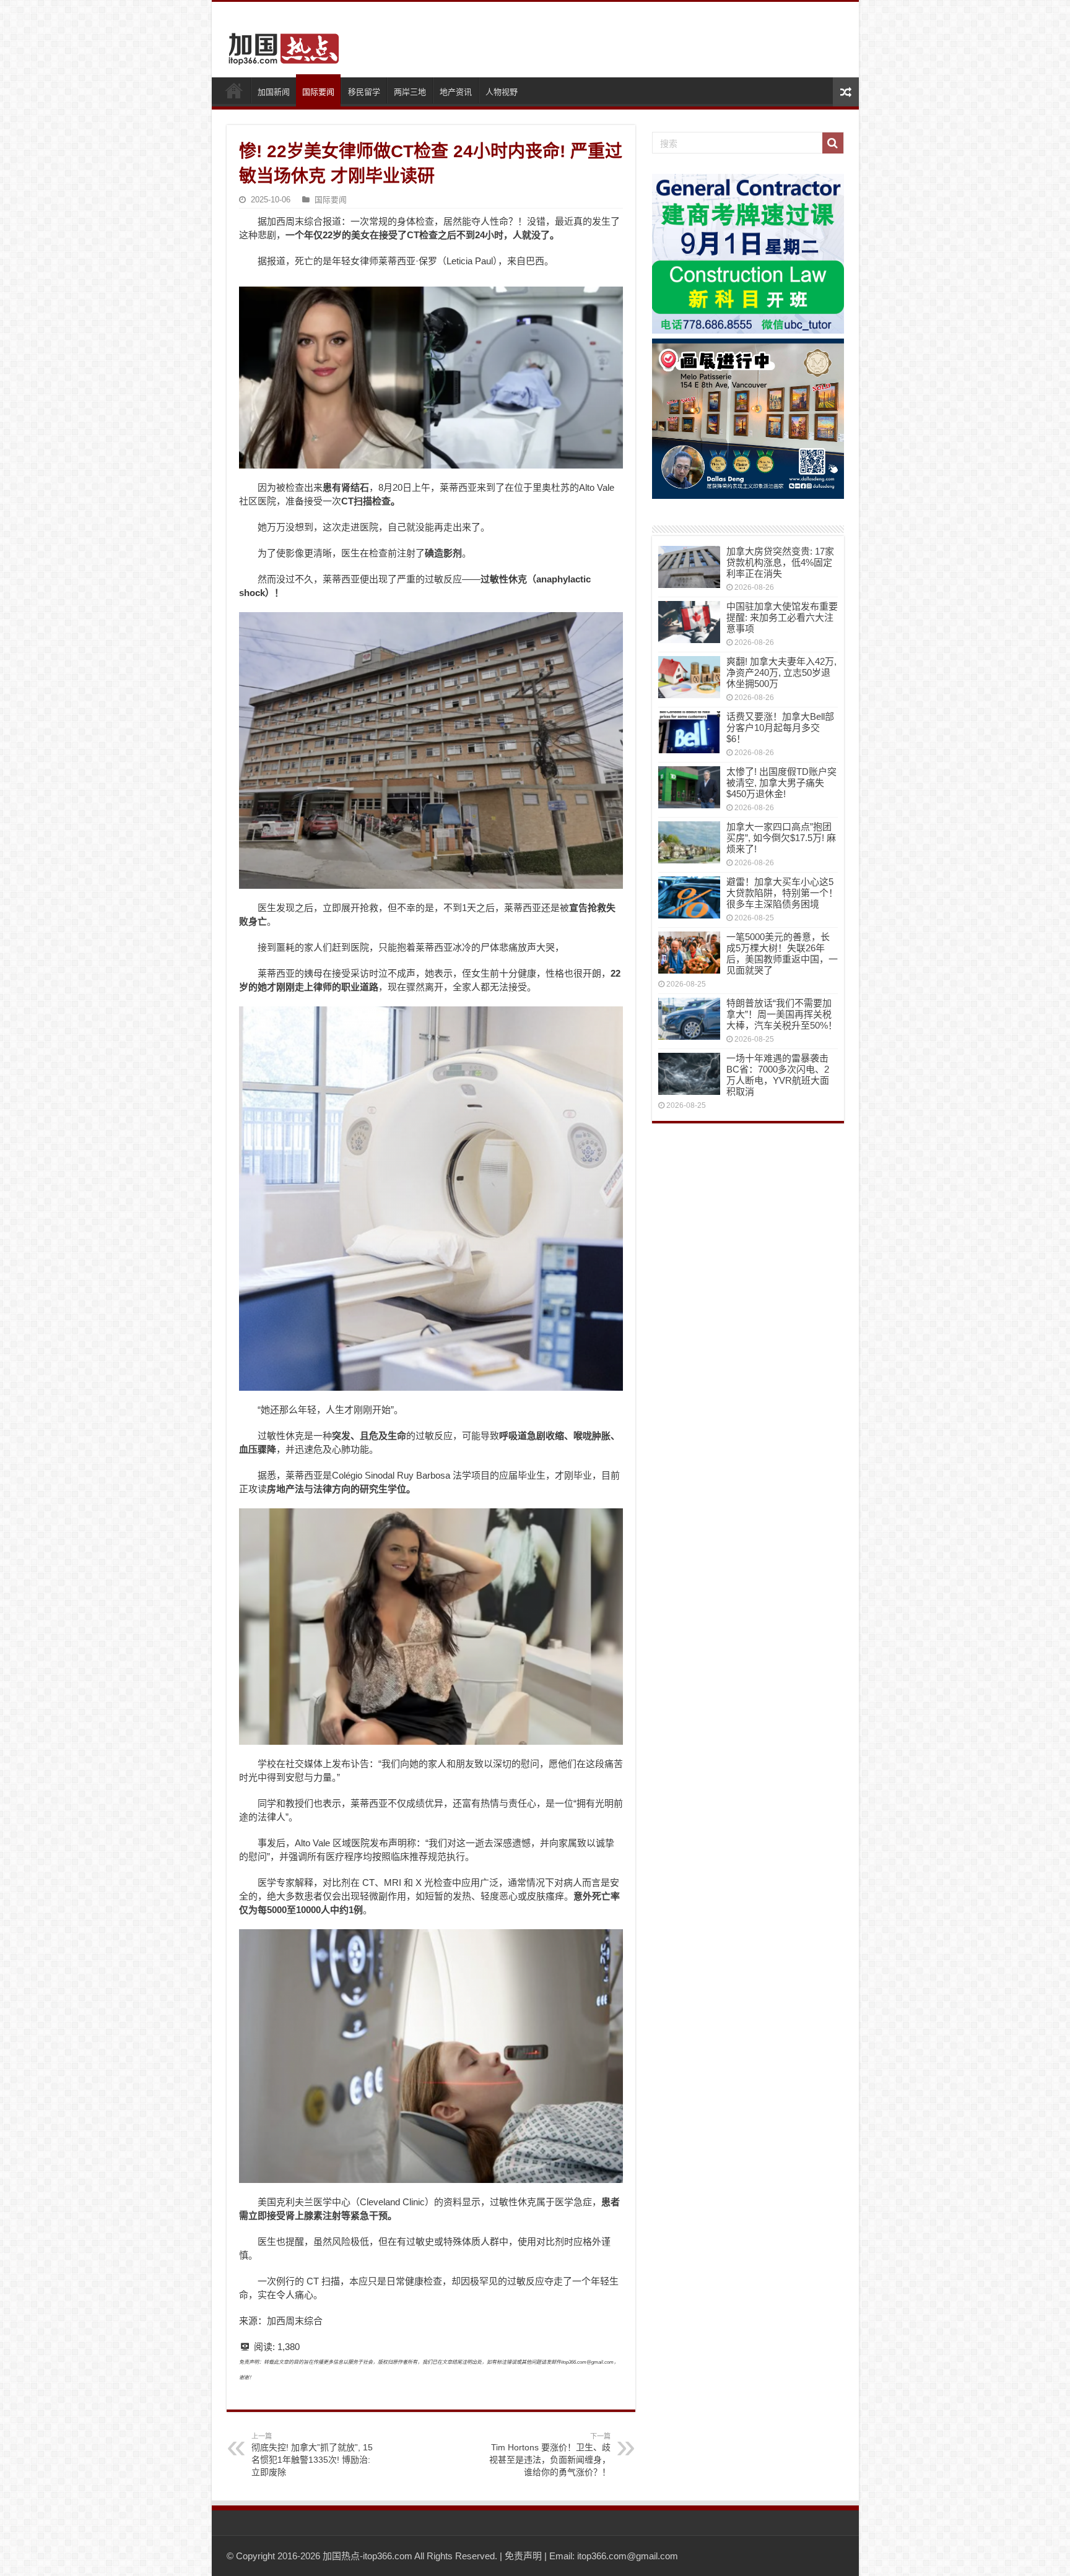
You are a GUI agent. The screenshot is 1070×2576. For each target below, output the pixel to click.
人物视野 (502, 92)
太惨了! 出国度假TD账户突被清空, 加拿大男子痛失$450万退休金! (781, 783)
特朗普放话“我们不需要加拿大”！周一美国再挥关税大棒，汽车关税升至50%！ (782, 1014)
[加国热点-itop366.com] (280, 43)
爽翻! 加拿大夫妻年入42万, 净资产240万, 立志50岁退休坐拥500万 (781, 672)
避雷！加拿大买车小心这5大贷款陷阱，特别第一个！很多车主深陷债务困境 (782, 893)
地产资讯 (456, 92)
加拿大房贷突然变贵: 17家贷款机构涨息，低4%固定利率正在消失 (780, 562)
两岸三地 (410, 92)
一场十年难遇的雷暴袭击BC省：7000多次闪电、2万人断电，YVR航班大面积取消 (778, 1075)
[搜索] (833, 143)
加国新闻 (274, 92)
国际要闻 (318, 92)
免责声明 (523, 2556)
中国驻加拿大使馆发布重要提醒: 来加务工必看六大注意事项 (782, 617)
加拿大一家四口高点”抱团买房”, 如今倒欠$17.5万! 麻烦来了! (781, 838)
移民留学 (364, 92)
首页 (234, 90)
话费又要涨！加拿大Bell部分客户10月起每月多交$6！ (780, 728)
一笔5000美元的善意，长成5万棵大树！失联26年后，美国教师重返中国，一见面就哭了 (782, 953)
